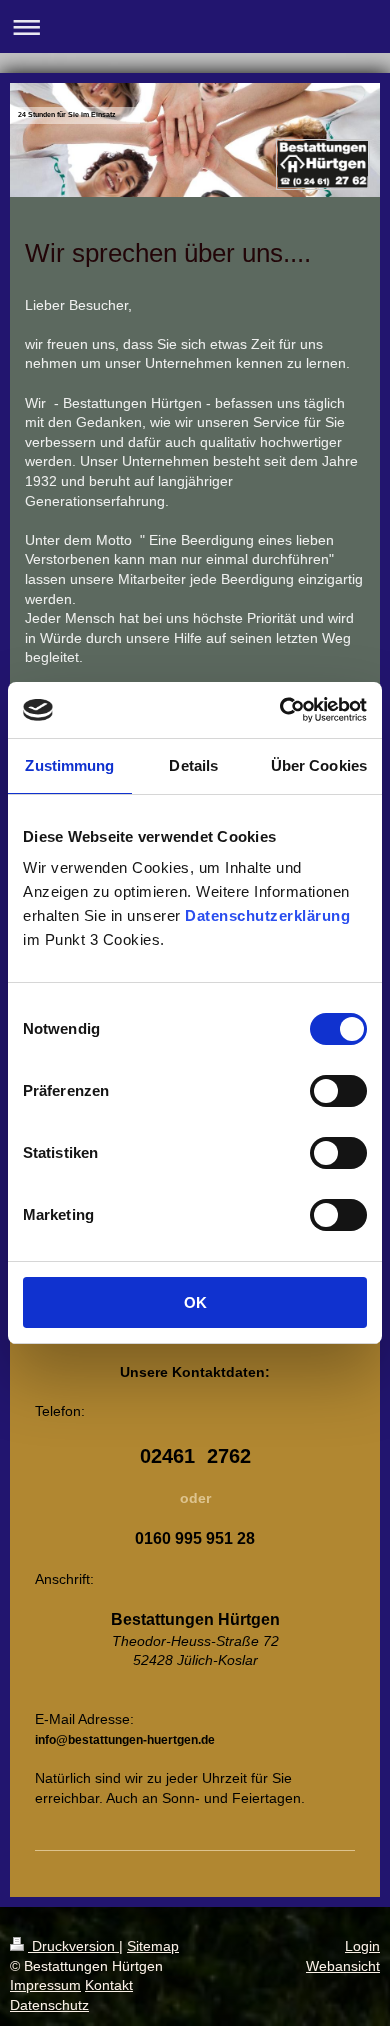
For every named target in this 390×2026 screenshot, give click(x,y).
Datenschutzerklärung (267, 915)
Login (362, 1946)
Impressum (45, 1985)
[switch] (338, 1091)
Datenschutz (49, 2005)
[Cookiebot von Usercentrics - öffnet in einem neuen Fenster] (280, 710)
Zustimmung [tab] (69, 765)
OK (195, 1302)
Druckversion (73, 1946)
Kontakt (109, 1985)
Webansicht (343, 1966)
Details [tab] (193, 765)
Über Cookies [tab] (319, 765)
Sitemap (153, 1946)
